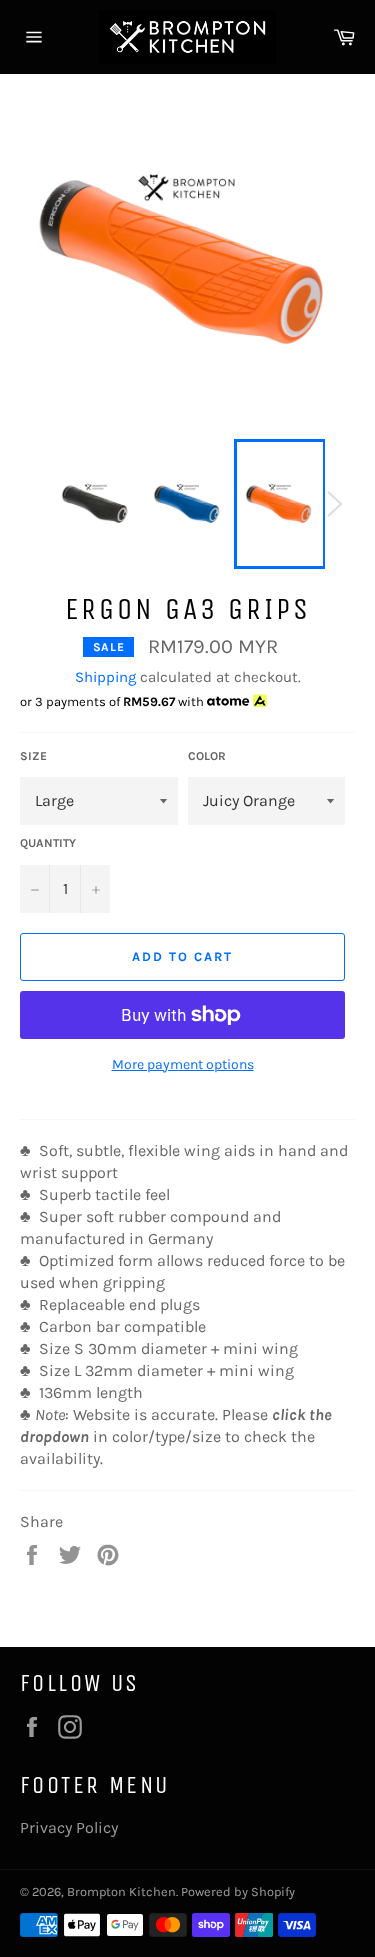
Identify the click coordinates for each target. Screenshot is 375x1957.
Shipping (105, 677)
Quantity (48, 843)
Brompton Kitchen (121, 1891)
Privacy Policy (69, 1827)
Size (33, 756)
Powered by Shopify (238, 1891)
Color (207, 756)
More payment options (183, 1064)
